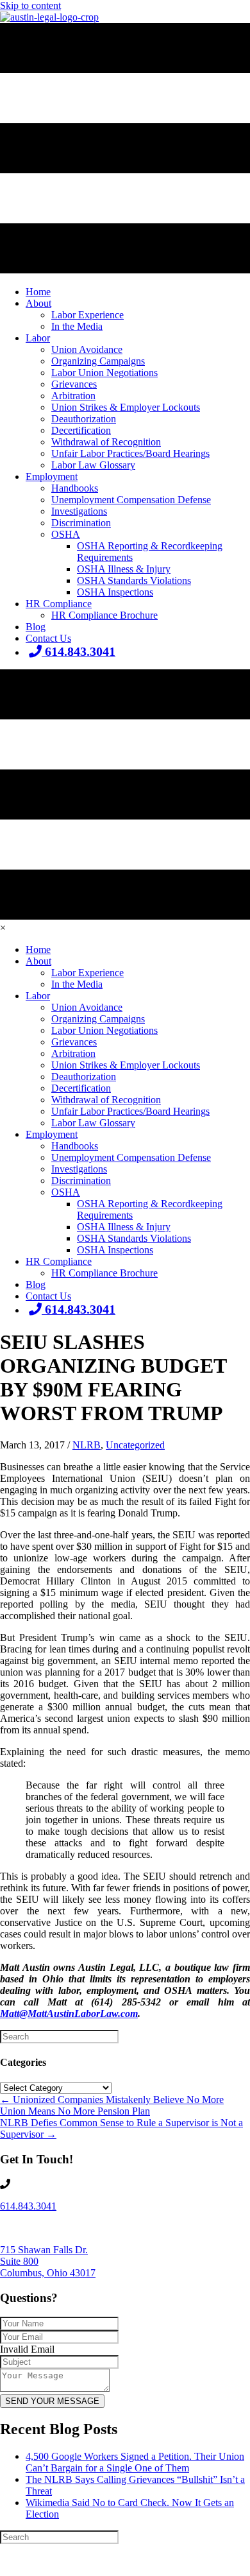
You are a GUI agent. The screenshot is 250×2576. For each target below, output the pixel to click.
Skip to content (30, 5)
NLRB (87, 1445)
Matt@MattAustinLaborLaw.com (69, 2014)
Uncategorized (135, 1445)
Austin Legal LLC (105, 2561)
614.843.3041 (28, 2206)
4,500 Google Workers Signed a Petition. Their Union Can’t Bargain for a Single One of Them (135, 2462)
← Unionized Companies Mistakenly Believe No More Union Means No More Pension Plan (112, 2105)
